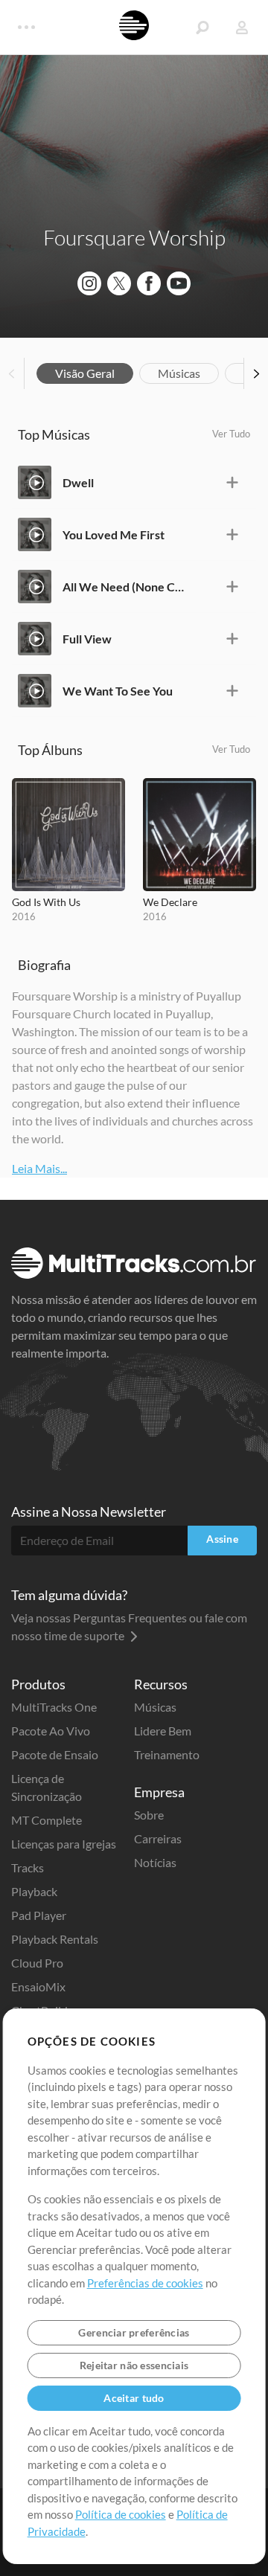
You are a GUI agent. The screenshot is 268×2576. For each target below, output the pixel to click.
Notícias (155, 1862)
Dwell (78, 482)
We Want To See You (118, 691)
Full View (87, 639)
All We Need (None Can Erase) (124, 587)
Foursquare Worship (134, 237)
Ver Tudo (231, 434)
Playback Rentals (55, 1939)
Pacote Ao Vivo (51, 1731)
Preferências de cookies (145, 2283)
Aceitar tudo (134, 2398)
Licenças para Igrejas (64, 1844)
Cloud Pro (37, 1963)
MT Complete (47, 1820)
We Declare (170, 902)
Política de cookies (121, 2514)
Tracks (28, 1867)
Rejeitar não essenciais (134, 2365)
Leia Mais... (39, 1168)
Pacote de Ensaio (55, 1754)
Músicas (179, 373)
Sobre (149, 1815)
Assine (222, 1539)
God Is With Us (46, 902)
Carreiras (158, 1838)
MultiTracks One (54, 1707)
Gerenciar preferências (134, 2332)
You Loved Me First (114, 534)
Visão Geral (85, 373)
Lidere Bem (163, 1731)
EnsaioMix (38, 1986)
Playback (34, 1891)
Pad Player (39, 1915)
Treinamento (167, 1754)
